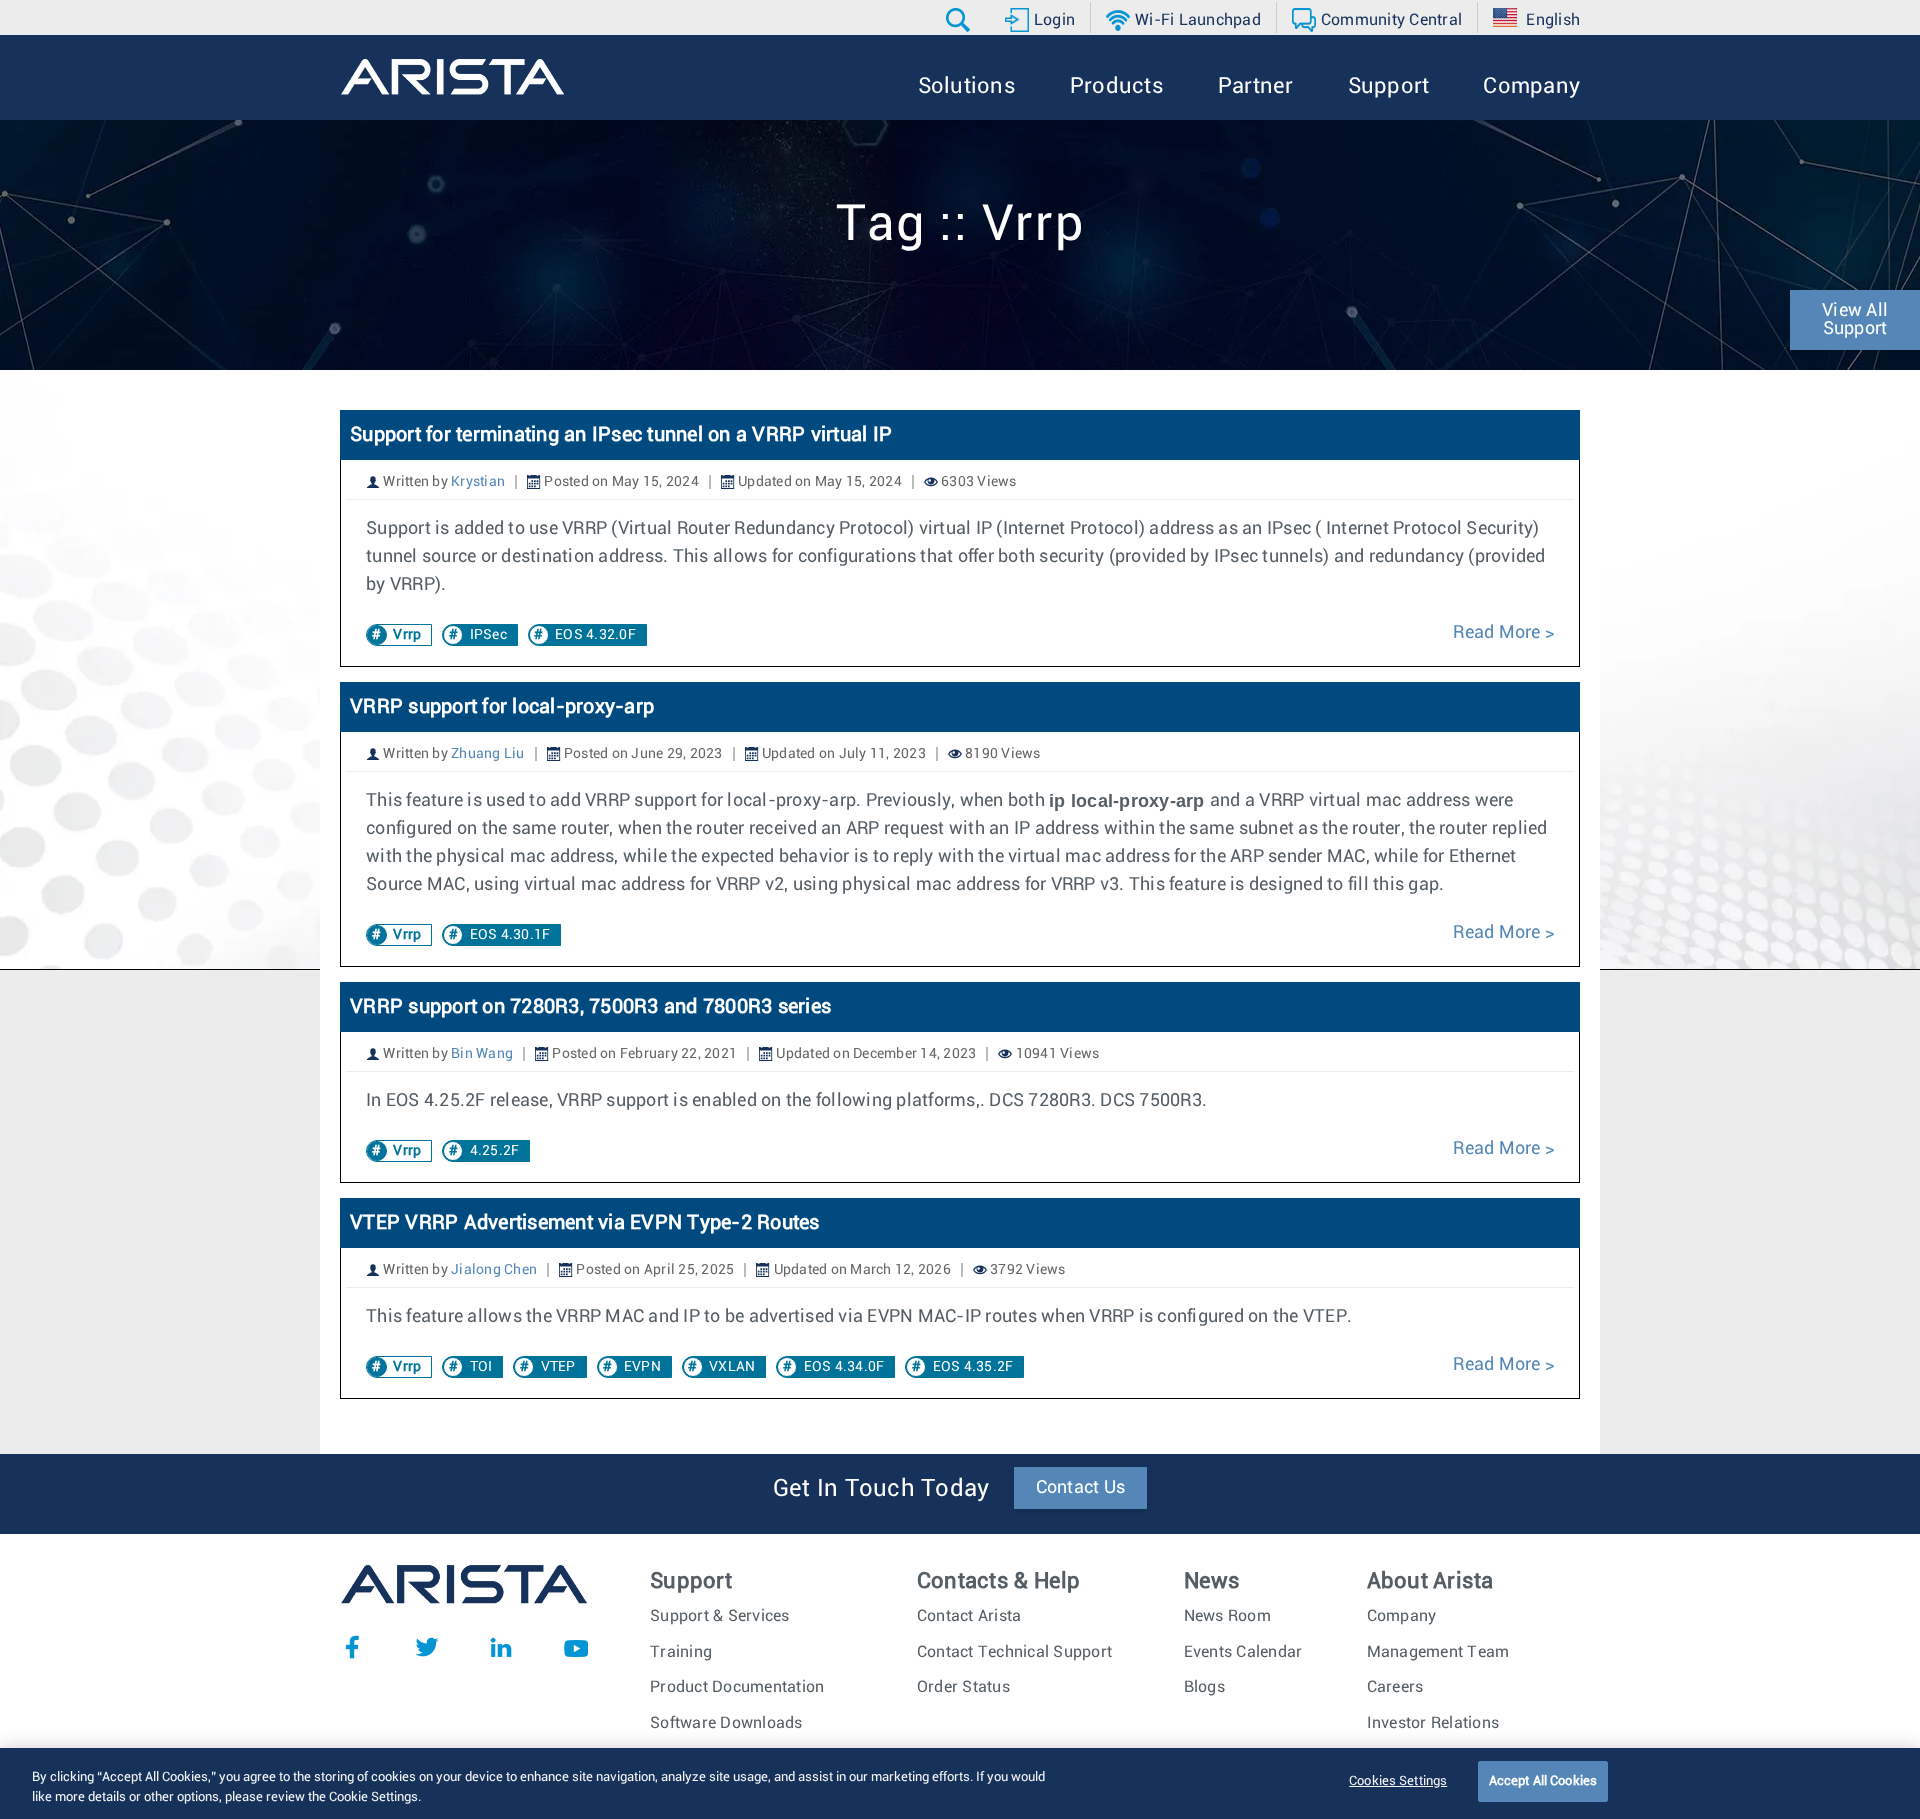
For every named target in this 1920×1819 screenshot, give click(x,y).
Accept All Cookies (1543, 1781)
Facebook (352, 1647)
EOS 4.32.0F (595, 635)
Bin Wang (482, 1054)
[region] (960, 1783)
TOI (481, 1367)
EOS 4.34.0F (844, 1367)
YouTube (576, 1647)
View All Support (1855, 320)
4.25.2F (495, 1151)
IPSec (488, 635)
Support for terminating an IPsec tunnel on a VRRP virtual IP (621, 435)
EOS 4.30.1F (510, 935)
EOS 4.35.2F (973, 1367)
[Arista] (452, 77)
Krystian (478, 482)
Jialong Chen (494, 1270)
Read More (1499, 633)
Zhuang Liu (488, 754)
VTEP (558, 1367)
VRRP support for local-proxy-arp (502, 707)
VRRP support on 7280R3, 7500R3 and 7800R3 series (590, 1007)
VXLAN (732, 1367)
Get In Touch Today (881, 1489)
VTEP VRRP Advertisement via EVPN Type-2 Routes (585, 1223)
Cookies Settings (1398, 1781)
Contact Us (1081, 1488)
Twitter (427, 1647)
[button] (960, 20)
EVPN (642, 1367)
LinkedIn (501, 1647)
